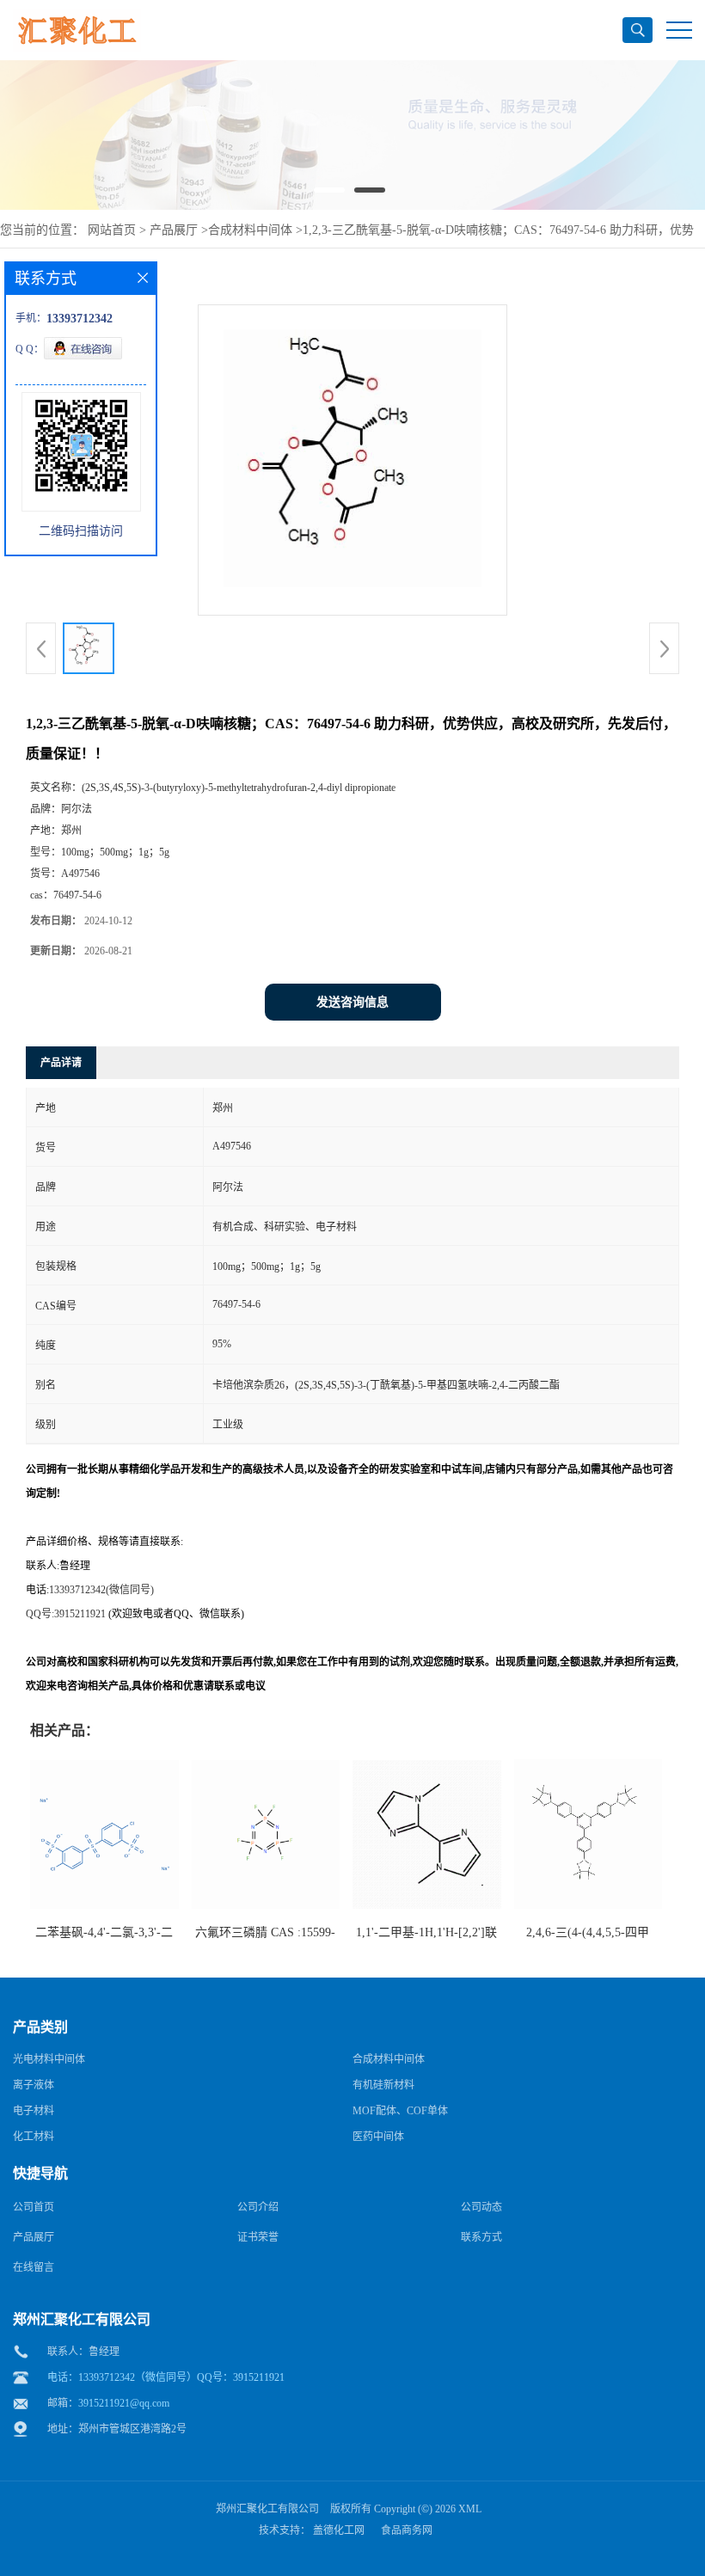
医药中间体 (378, 2137)
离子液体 (34, 2085)
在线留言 (34, 2267)
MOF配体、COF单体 (400, 2111)
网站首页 (112, 230)
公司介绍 (258, 2207)
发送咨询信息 (352, 1002)
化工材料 (34, 2137)
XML (470, 2509)
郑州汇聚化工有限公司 (267, 2509)
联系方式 (481, 2237)
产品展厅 (174, 230)
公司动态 (481, 2207)
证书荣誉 (258, 2237)
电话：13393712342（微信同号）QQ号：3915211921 (166, 2377)
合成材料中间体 (250, 230)
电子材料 (34, 2111)
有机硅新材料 (383, 2085)
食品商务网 (407, 2530)
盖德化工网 (339, 2530)
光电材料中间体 (49, 2059)
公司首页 (34, 2207)
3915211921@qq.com (124, 2403)
